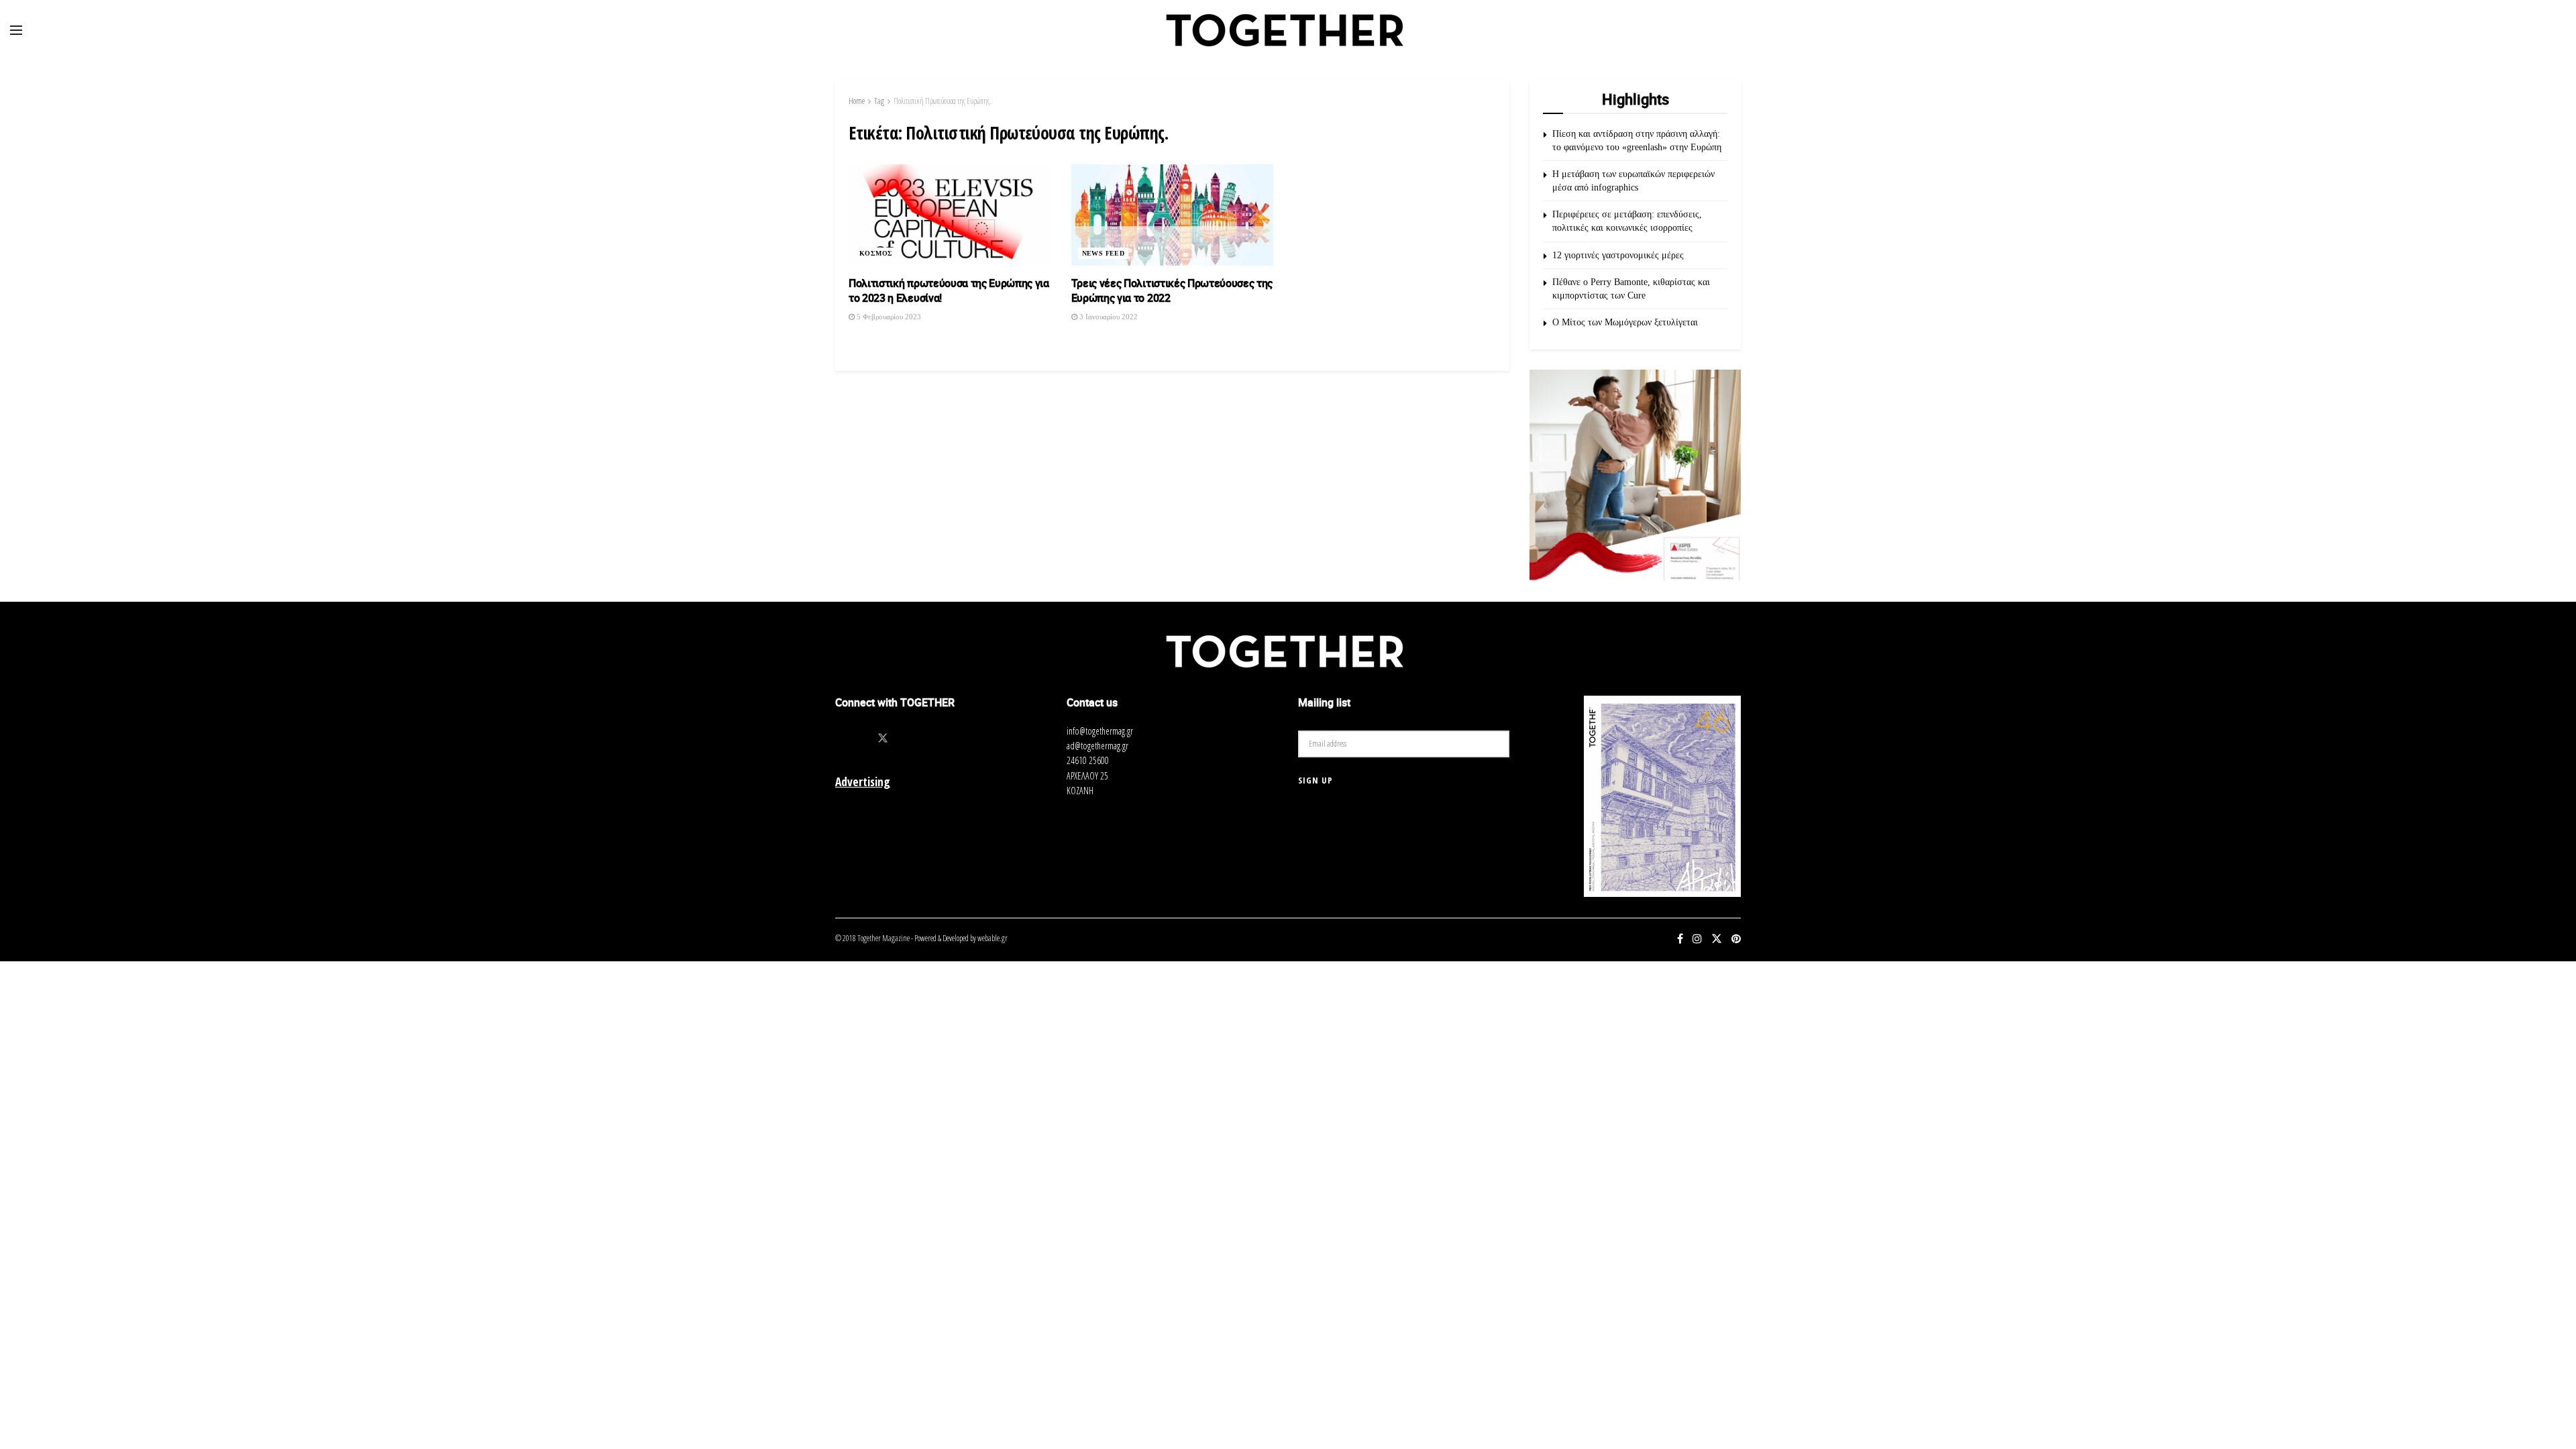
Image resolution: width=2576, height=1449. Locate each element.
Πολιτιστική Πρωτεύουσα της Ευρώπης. (943, 101)
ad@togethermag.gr (1097, 746)
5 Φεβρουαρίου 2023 (888, 317)
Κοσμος (876, 253)
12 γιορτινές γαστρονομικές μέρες (1618, 255)
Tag (879, 101)
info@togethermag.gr (1100, 731)
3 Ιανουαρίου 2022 (1108, 317)
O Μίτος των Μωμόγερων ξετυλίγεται (1625, 322)
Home (857, 101)
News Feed (1104, 253)
